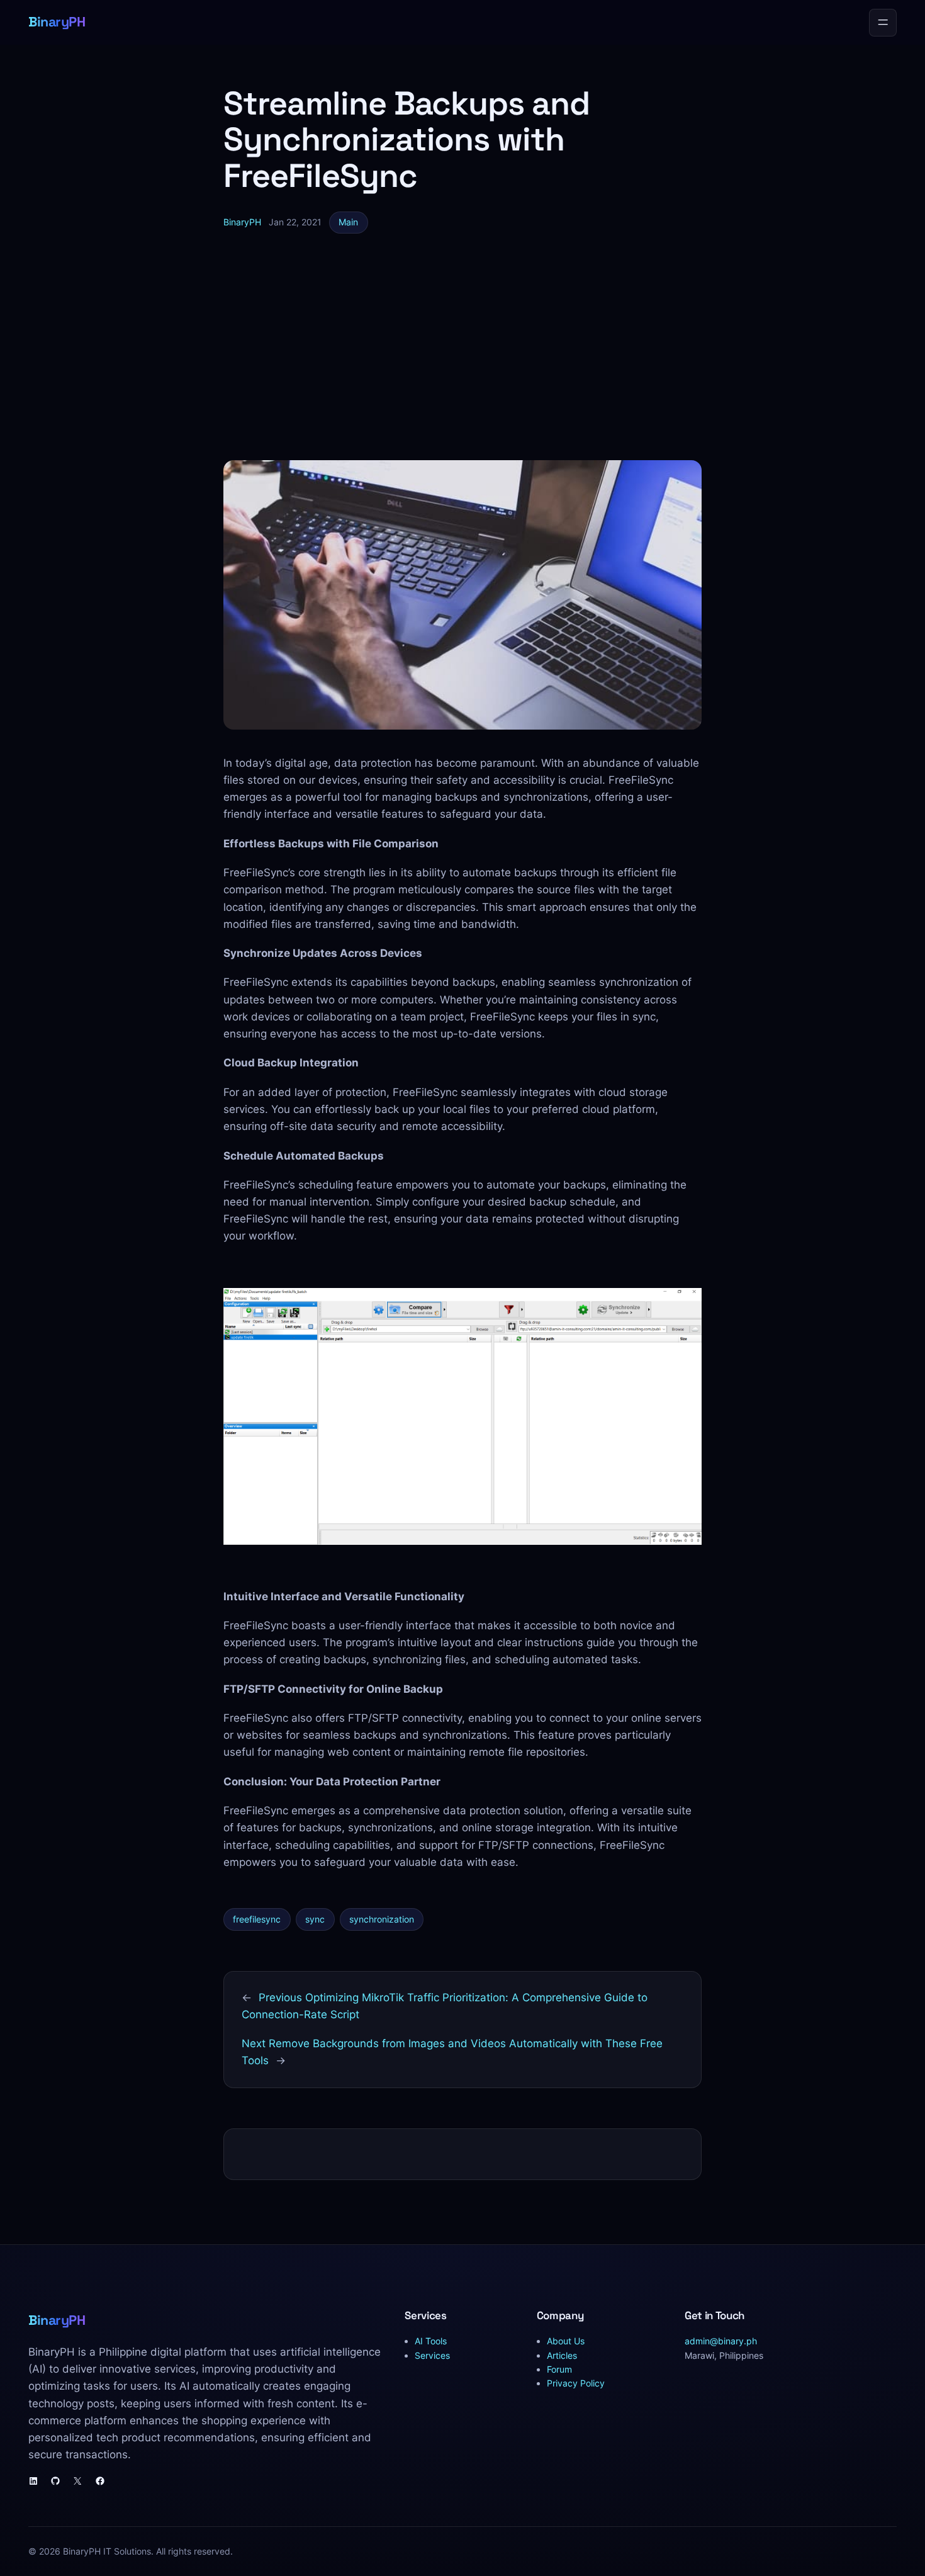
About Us (566, 2341)
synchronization (382, 1919)
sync (315, 1919)
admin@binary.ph (721, 2341)
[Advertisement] (462, 347)
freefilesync (257, 1919)
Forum (559, 2369)
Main (348, 222)
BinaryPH (57, 22)
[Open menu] (883, 23)
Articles (562, 2355)
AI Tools (431, 2341)
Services (432, 2355)
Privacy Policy (576, 2383)
